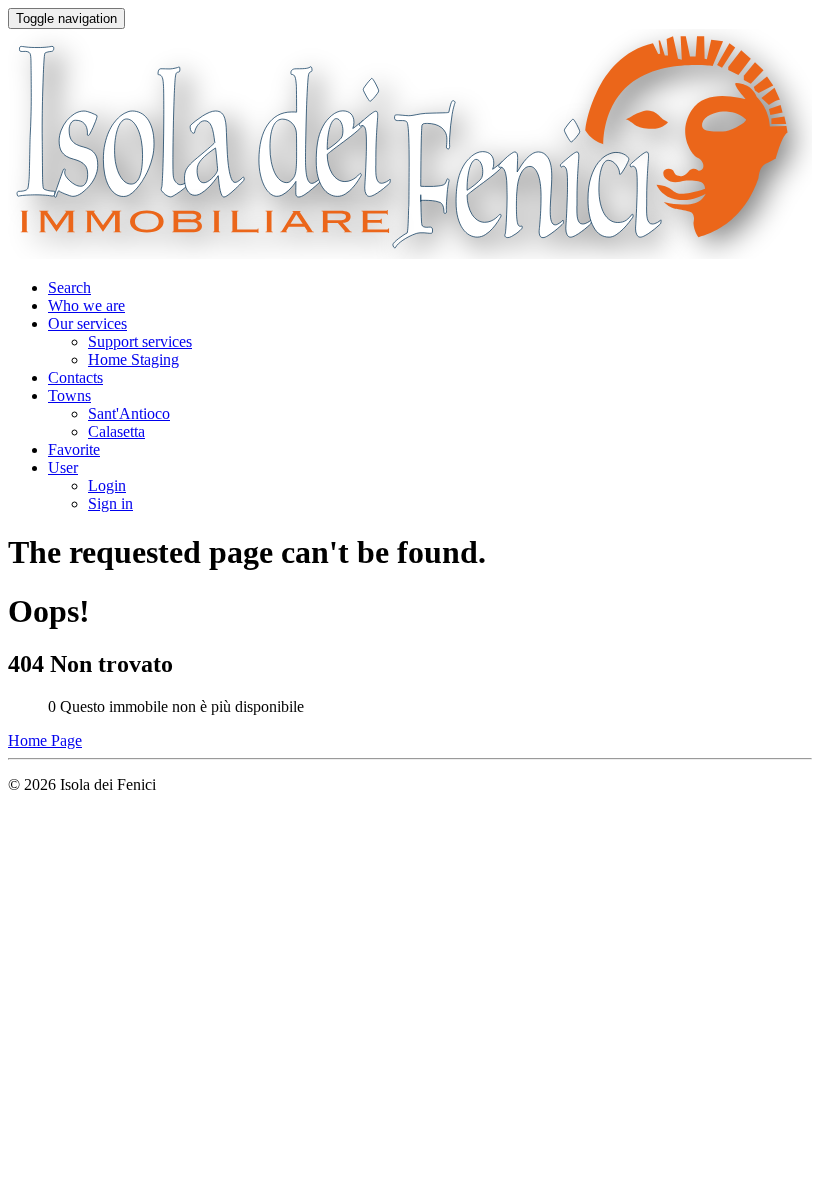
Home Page (45, 740)
